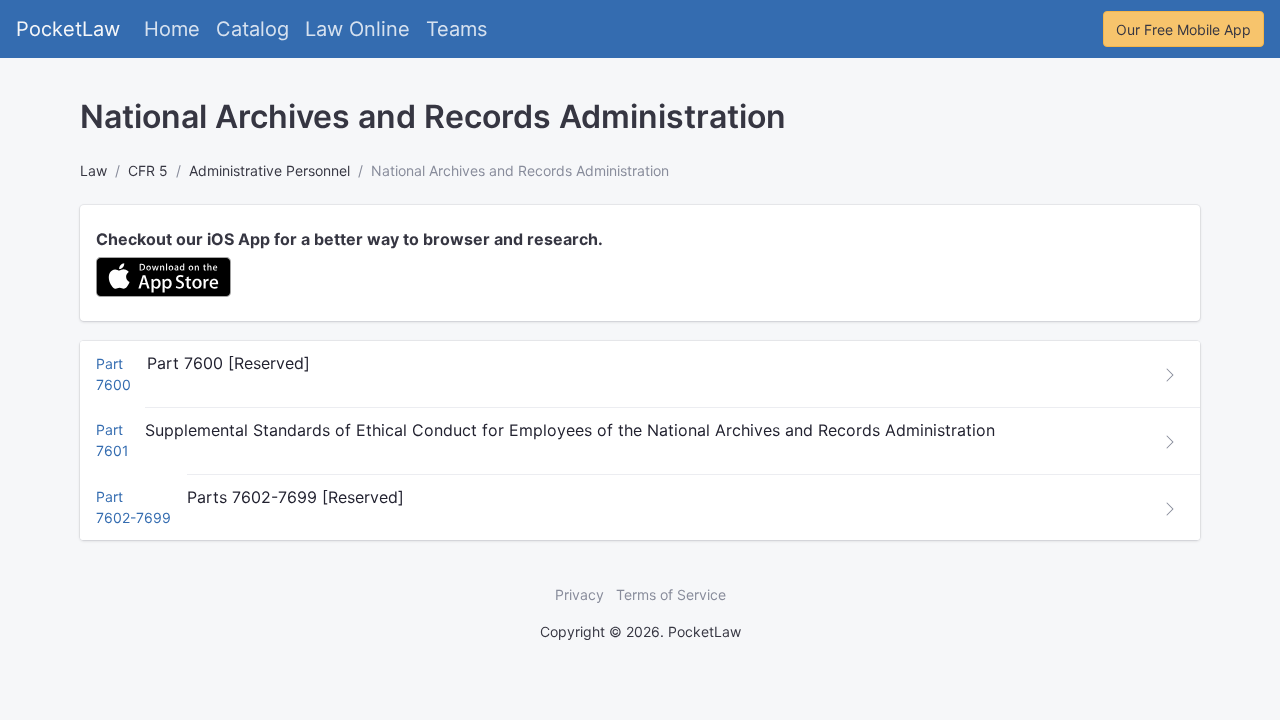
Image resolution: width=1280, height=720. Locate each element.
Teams (456, 29)
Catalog (252, 29)
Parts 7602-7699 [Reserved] (295, 497)
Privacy (579, 594)
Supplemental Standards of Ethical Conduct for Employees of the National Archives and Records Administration (570, 430)
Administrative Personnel (269, 170)
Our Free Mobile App (1183, 29)
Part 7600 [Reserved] (228, 363)
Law (93, 170)
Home (172, 29)
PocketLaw (68, 29)
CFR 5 (148, 170)
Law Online (357, 29)
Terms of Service (671, 594)
